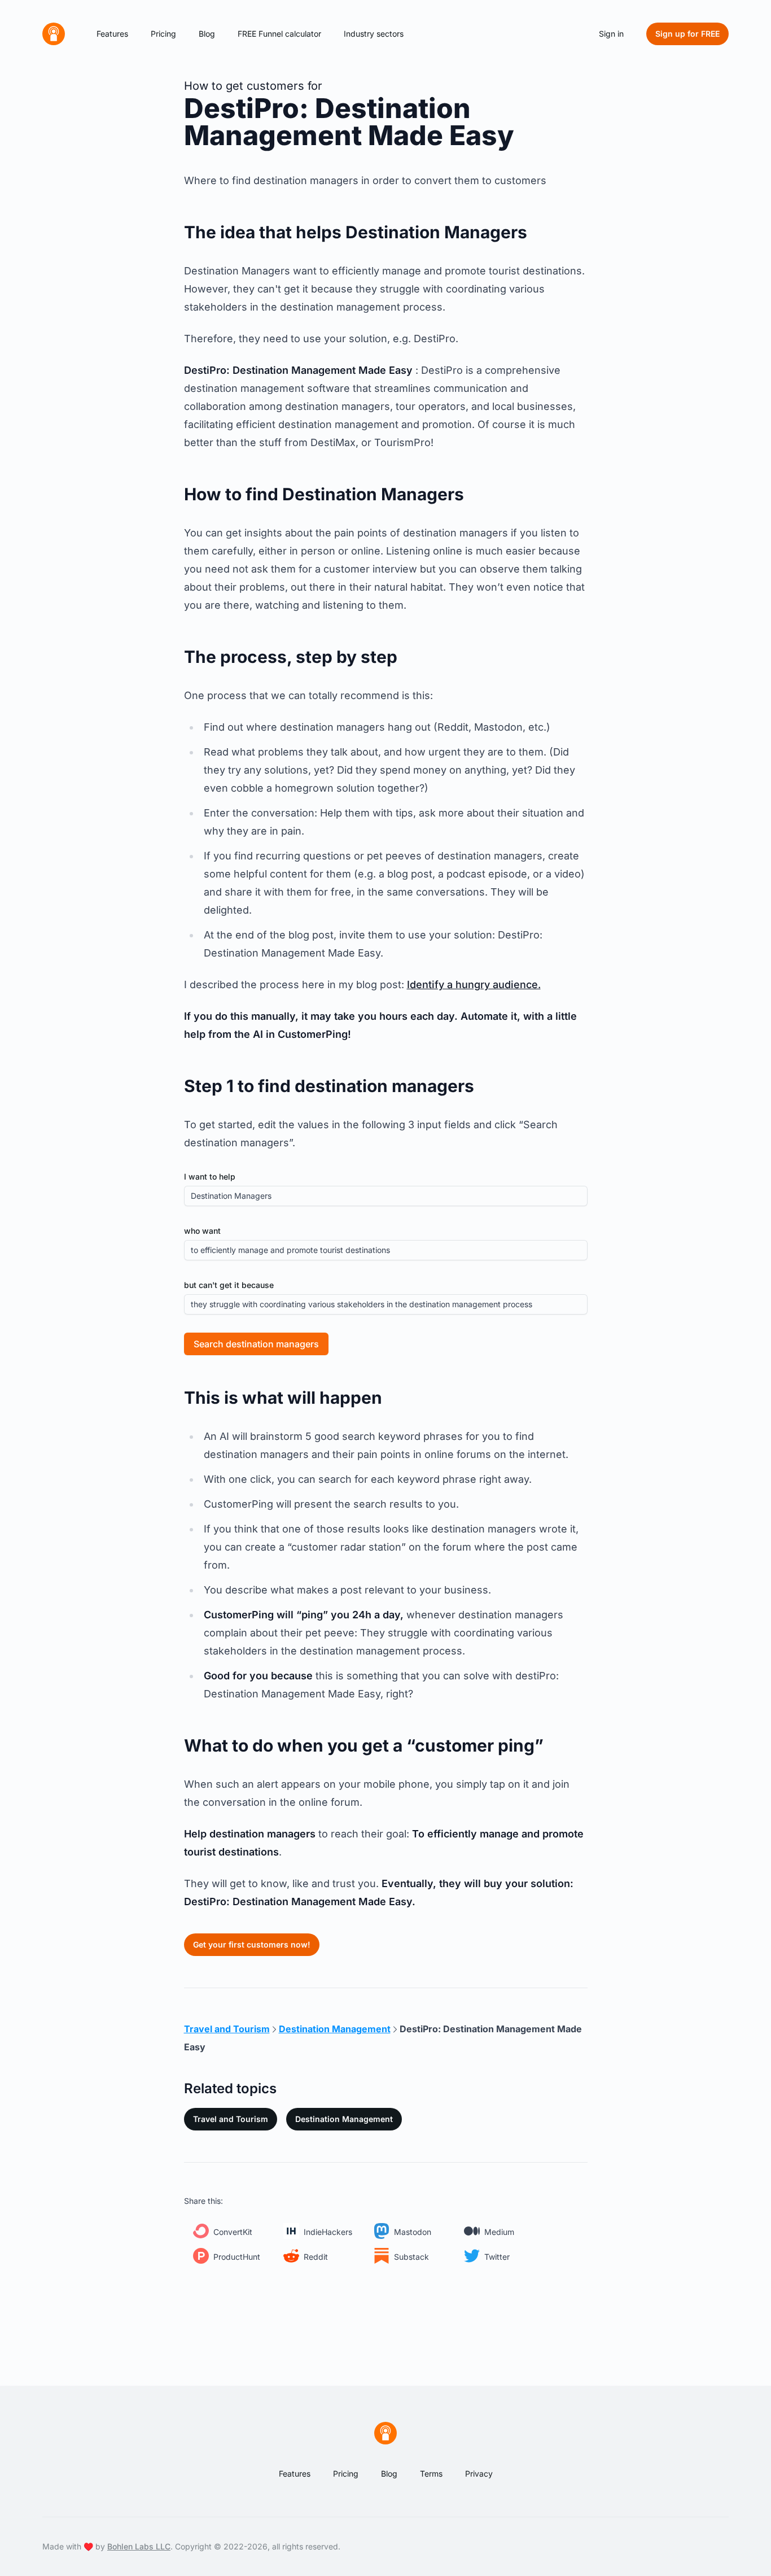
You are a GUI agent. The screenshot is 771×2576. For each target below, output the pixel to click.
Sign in (611, 34)
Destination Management (344, 2119)
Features (112, 34)
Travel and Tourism (231, 2119)
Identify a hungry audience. (474, 984)
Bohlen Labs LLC (139, 2546)
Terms (431, 2474)
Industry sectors (374, 34)
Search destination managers (256, 1344)
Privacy (479, 2474)
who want (202, 1231)
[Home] (54, 34)
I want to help (210, 1176)
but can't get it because (229, 1285)
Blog (207, 34)
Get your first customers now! (252, 1944)
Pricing (163, 34)
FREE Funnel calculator (279, 34)
